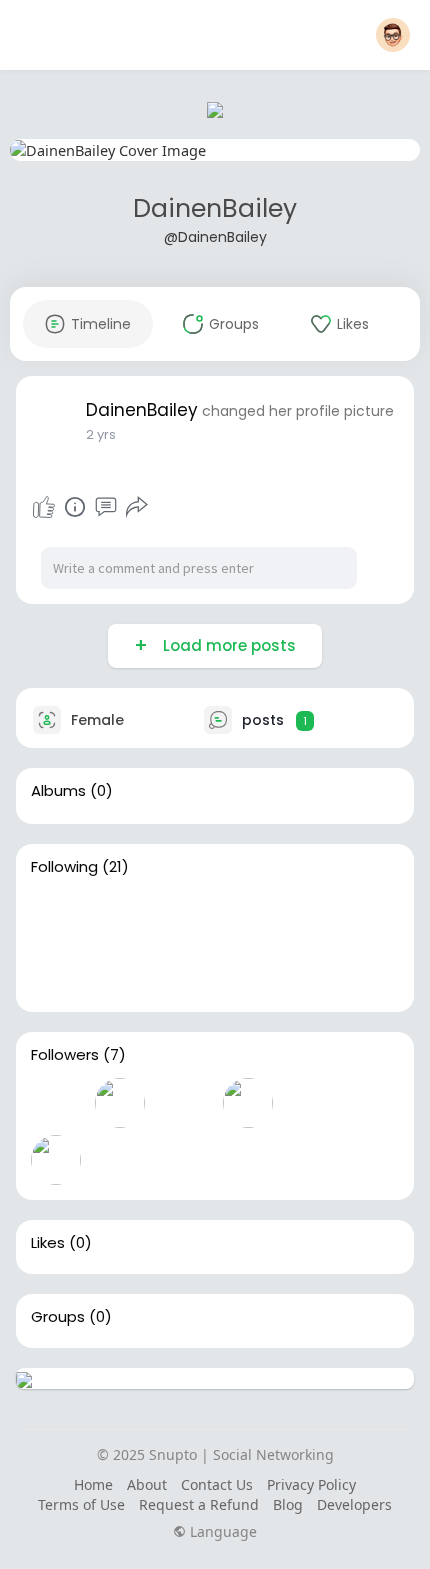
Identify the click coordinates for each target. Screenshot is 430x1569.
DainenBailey (215, 208)
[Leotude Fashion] (184, 1103)
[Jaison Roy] (248, 972)
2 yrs (101, 434)
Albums (58, 791)
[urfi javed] (56, 1160)
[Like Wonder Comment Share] (90, 507)
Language (221, 1532)
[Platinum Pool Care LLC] (56, 972)
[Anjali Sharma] (120, 915)
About (147, 1484)
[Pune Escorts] (184, 915)
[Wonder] (75, 507)
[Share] (137, 507)
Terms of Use (81, 1504)
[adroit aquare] (312, 1103)
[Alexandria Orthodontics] (120, 1160)
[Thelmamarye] (56, 915)
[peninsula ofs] (248, 915)
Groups (58, 1317)
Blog (288, 1504)
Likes (48, 1243)
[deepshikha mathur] (312, 915)
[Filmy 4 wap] (120, 1103)
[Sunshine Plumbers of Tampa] (56, 1103)
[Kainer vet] (120, 972)
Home (93, 1484)
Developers (354, 1504)
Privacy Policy (311, 1484)
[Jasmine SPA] (184, 972)
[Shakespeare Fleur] (248, 1103)
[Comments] (106, 507)
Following (64, 867)
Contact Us (217, 1484)
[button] (393, 35)
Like (44, 507)
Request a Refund (199, 1504)
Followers (65, 1055)
